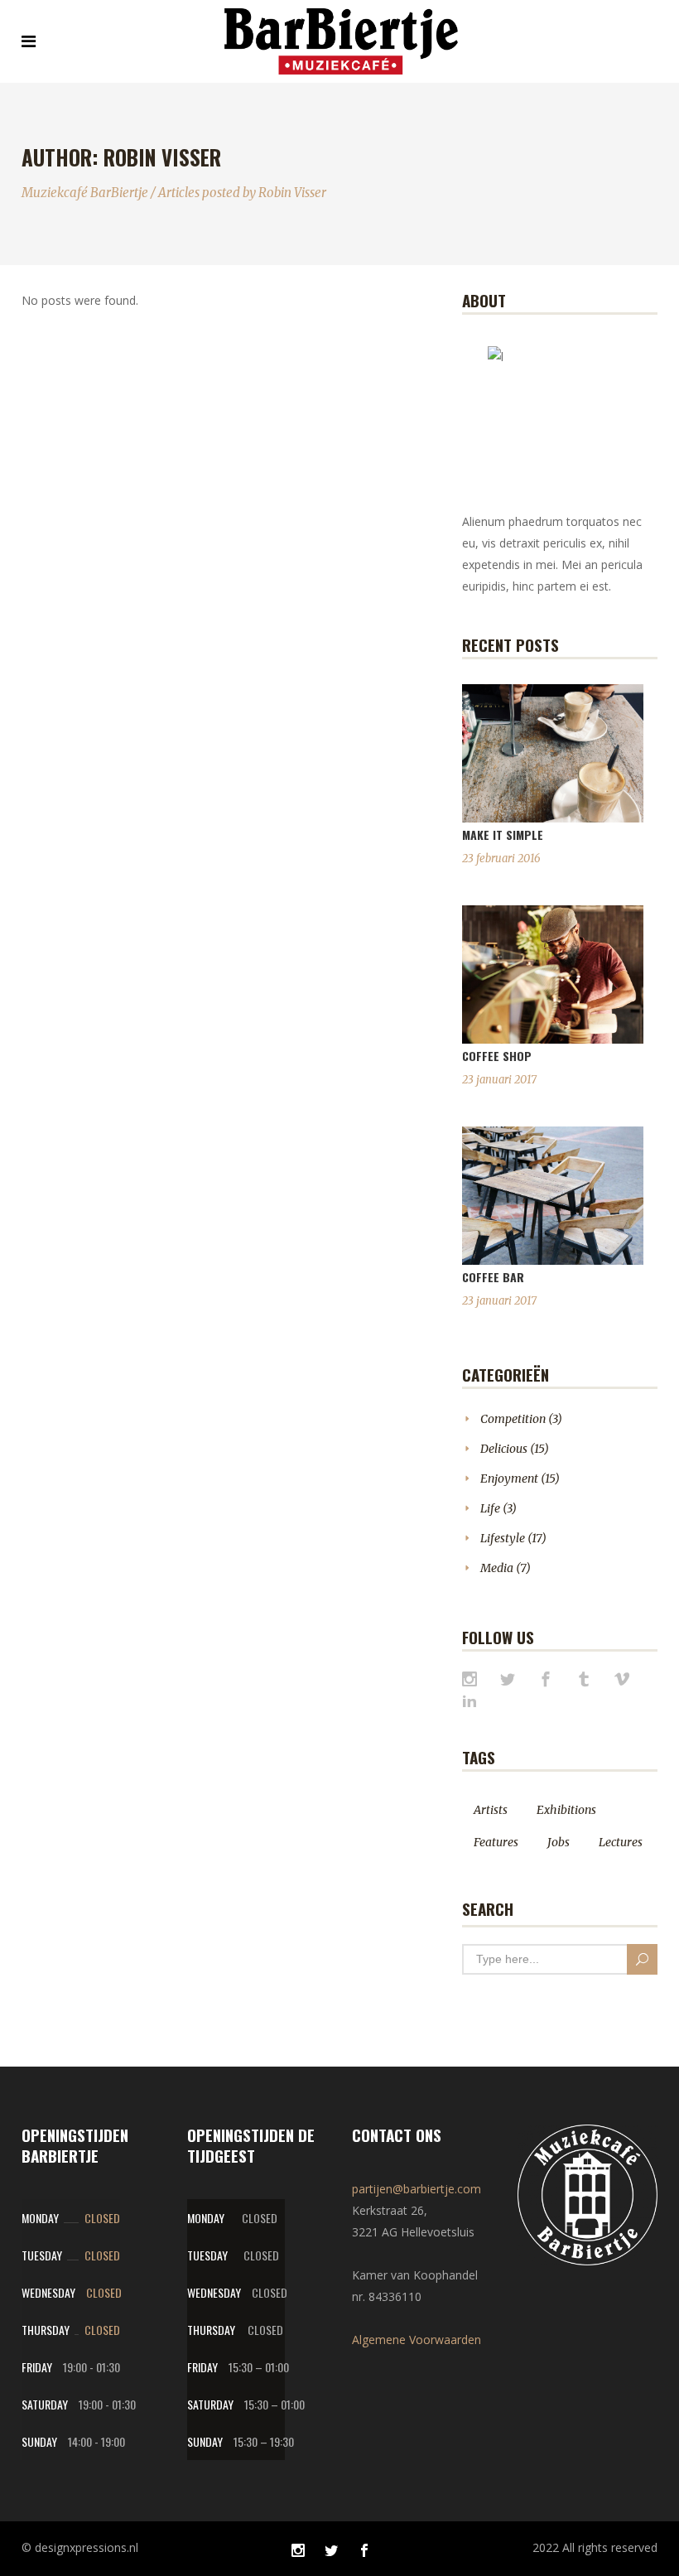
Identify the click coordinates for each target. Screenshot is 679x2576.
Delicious (504, 1449)
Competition (513, 1419)
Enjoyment (509, 1479)
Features (496, 1842)
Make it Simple (503, 835)
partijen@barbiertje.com (417, 2189)
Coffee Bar (493, 1277)
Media (497, 1568)
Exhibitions (566, 1810)
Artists (491, 1810)
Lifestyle (503, 1538)
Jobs (559, 1842)
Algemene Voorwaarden (417, 2340)
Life (490, 1508)
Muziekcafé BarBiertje (85, 193)
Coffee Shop (497, 1056)
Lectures (621, 1842)
